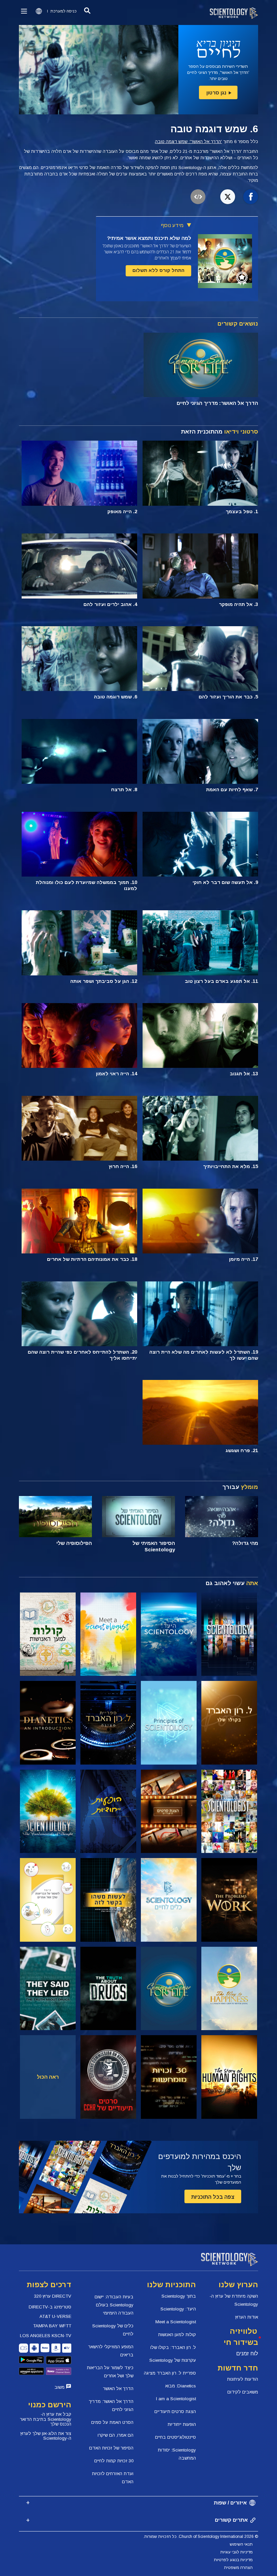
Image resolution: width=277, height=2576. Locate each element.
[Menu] (24, 11)
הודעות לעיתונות (243, 2379)
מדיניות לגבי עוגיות (236, 2552)
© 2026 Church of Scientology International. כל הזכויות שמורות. (201, 2537)
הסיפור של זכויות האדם (111, 2448)
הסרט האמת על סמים (112, 2422)
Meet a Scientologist (176, 2322)
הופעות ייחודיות (182, 2424)
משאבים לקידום (243, 2392)
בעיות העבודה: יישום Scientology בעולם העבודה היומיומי (114, 2305)
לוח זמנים (247, 2353)
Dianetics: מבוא (181, 2386)
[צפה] (169, 1723)
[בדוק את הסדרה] (229, 1634)
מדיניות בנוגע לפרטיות (233, 2560)
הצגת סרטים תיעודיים (175, 2412)
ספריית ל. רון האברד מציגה (170, 2373)
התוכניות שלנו (171, 2285)
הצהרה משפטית (238, 2568)
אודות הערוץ (247, 2317)
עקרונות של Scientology (173, 2360)
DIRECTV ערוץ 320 (53, 2296)
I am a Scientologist (176, 2399)
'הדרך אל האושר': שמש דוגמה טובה (188, 142)
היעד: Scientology (178, 2309)
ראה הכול (48, 2077)
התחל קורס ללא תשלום (158, 270)
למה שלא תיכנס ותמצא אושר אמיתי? (149, 238)
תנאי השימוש (241, 2544)
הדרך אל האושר (118, 2389)
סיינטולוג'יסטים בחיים (175, 2437)
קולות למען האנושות (177, 2335)
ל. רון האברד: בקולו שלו (173, 2347)
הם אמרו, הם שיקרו (116, 2435)
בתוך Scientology (179, 2296)
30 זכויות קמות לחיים (114, 2461)
